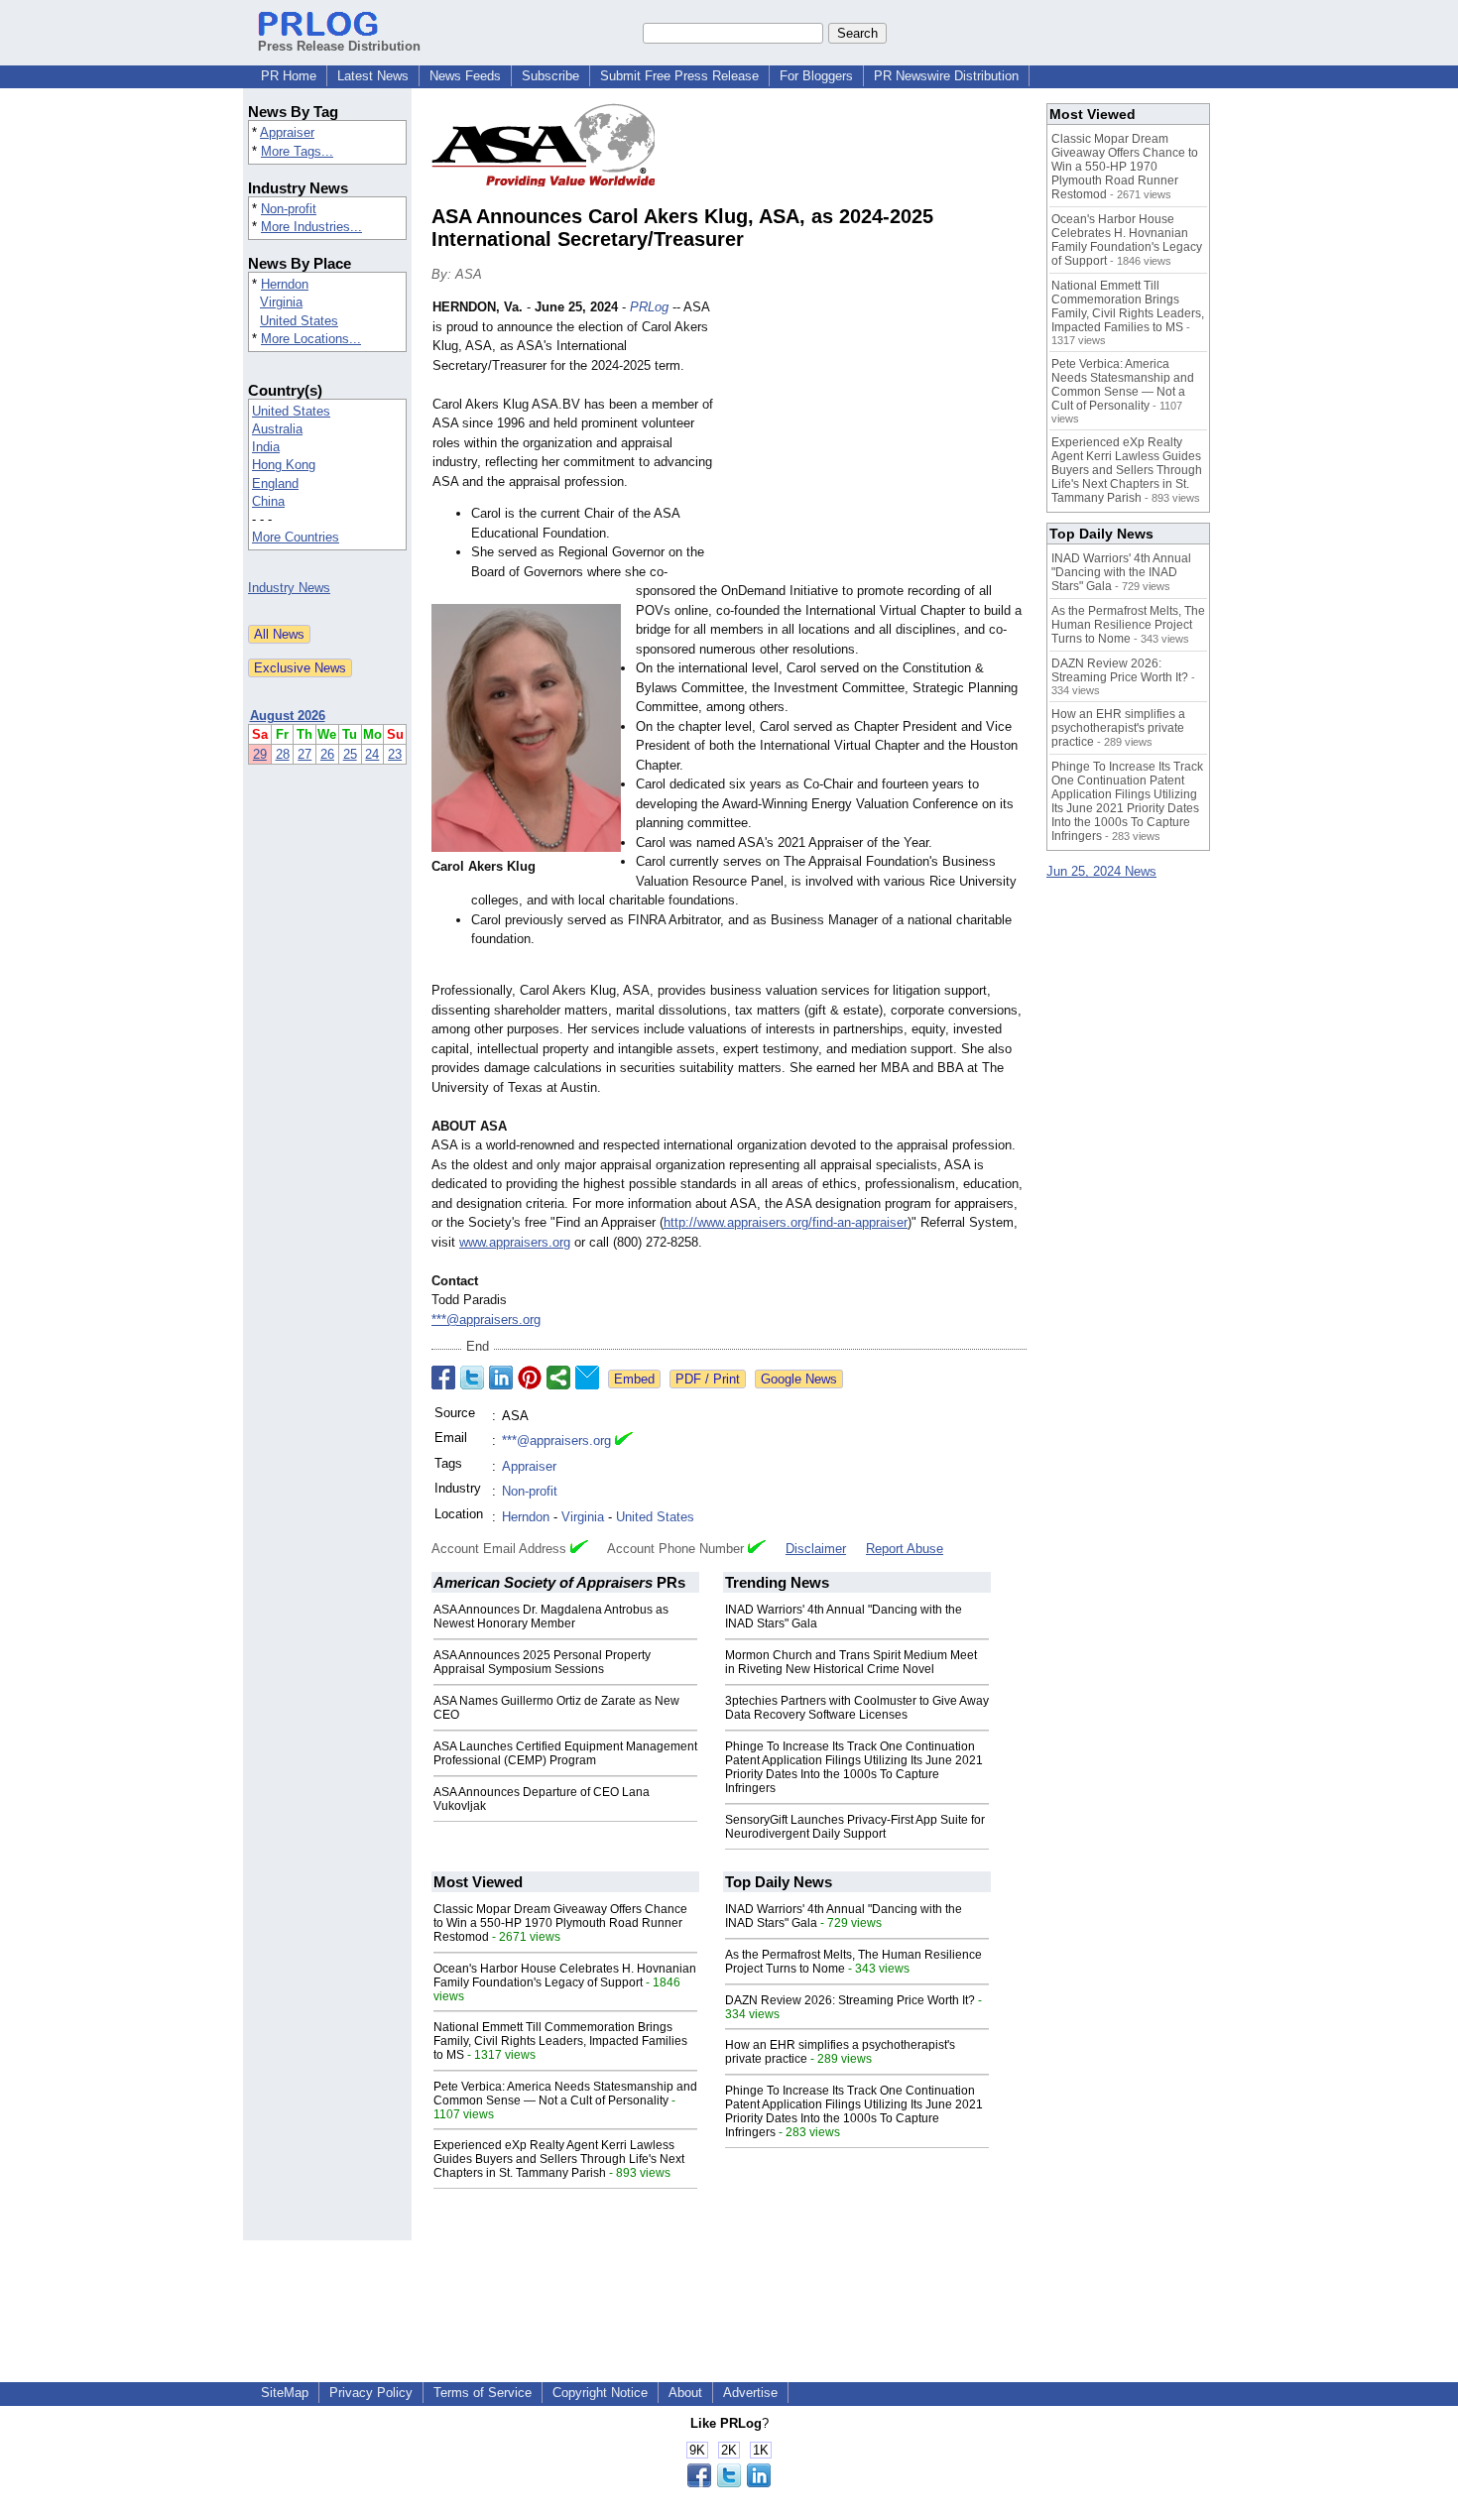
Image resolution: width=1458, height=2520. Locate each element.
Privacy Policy (371, 2393)
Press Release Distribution (339, 46)
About (685, 2393)
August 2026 (288, 716)
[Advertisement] (878, 443)
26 (327, 754)
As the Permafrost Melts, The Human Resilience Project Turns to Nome (1128, 625)
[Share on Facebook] (443, 1378)
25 (350, 754)
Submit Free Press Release (679, 76)
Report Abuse (905, 1549)
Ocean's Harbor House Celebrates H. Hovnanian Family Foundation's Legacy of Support (565, 1976)
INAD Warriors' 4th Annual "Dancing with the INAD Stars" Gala (1121, 572)
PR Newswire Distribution (946, 76)
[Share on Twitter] (472, 1378)
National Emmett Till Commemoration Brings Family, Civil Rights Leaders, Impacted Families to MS (560, 2041)
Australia (277, 429)
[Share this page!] (729, 2483)
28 (283, 754)
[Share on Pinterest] (530, 1378)
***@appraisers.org (486, 1320)
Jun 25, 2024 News (1101, 871)
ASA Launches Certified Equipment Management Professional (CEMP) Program (565, 1753)
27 (304, 754)
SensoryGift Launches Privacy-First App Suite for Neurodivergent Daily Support (855, 1827)
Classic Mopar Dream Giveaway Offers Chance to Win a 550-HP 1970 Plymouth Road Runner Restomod (560, 1923)
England (275, 483)
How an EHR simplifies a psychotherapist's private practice (1118, 728)
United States (299, 321)
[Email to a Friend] (587, 1378)
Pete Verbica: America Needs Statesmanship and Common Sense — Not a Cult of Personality (565, 2094)
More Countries (296, 537)
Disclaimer (816, 1549)
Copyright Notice (600, 2393)
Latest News (373, 76)
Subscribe (550, 76)
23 (395, 754)
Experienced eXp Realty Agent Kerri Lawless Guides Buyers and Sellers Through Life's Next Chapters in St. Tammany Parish (559, 2159)
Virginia (281, 302)
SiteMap (285, 2393)
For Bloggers (816, 76)
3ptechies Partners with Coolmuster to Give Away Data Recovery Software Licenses (857, 1708)
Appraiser (287, 132)
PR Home (289, 76)
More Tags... (297, 151)
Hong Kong (284, 465)
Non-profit (289, 209)
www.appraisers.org (515, 1242)
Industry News (289, 588)
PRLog (649, 307)
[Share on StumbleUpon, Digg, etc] (558, 1378)
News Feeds (465, 76)
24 (372, 754)
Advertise (750, 2393)
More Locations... (311, 339)
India (266, 447)
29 (260, 754)
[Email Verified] (624, 1441)
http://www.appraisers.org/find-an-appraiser (786, 1222)
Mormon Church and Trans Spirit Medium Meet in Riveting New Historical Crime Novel (851, 1662)
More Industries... (311, 227)
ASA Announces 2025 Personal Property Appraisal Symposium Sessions (542, 1662)
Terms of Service (483, 2393)
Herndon (285, 284)
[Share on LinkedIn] (501, 1378)
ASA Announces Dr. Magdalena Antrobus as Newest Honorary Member (551, 1617)
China (268, 501)
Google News (799, 1379)
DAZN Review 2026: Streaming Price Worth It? (850, 2000)
